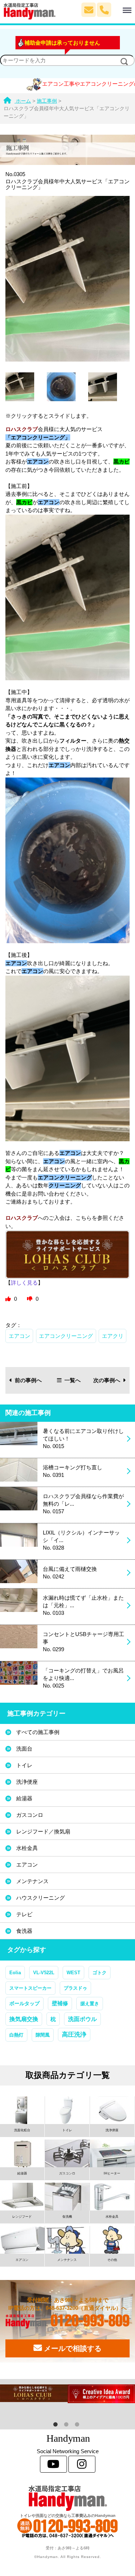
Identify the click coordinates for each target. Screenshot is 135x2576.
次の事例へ (107, 1380)
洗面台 (24, 1749)
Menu (119, 6)
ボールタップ (24, 2003)
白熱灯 (16, 2035)
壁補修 (60, 2003)
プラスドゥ (75, 1988)
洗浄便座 (27, 1782)
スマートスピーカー (30, 1988)
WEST (73, 1973)
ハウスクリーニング (40, 1898)
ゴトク (100, 1973)
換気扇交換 (24, 2019)
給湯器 (24, 1798)
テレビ (24, 1914)
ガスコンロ (30, 1815)
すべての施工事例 (38, 1732)
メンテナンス (32, 1881)
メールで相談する (72, 2348)
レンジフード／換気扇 (43, 1831)
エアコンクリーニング (66, 1336)
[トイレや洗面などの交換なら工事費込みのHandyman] (67, 2498)
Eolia (15, 1973)
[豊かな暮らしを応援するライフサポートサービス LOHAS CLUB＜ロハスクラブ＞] (34, 2393)
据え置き (90, 2004)
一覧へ (73, 1380)
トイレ (24, 1765)
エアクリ (113, 1336)
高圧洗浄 (74, 2034)
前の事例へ (28, 1380)
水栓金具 (27, 1848)
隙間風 (43, 2035)
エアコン (19, 1336)
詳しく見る (24, 1283)
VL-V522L (44, 1973)
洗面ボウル (82, 2019)
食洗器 (24, 1931)
